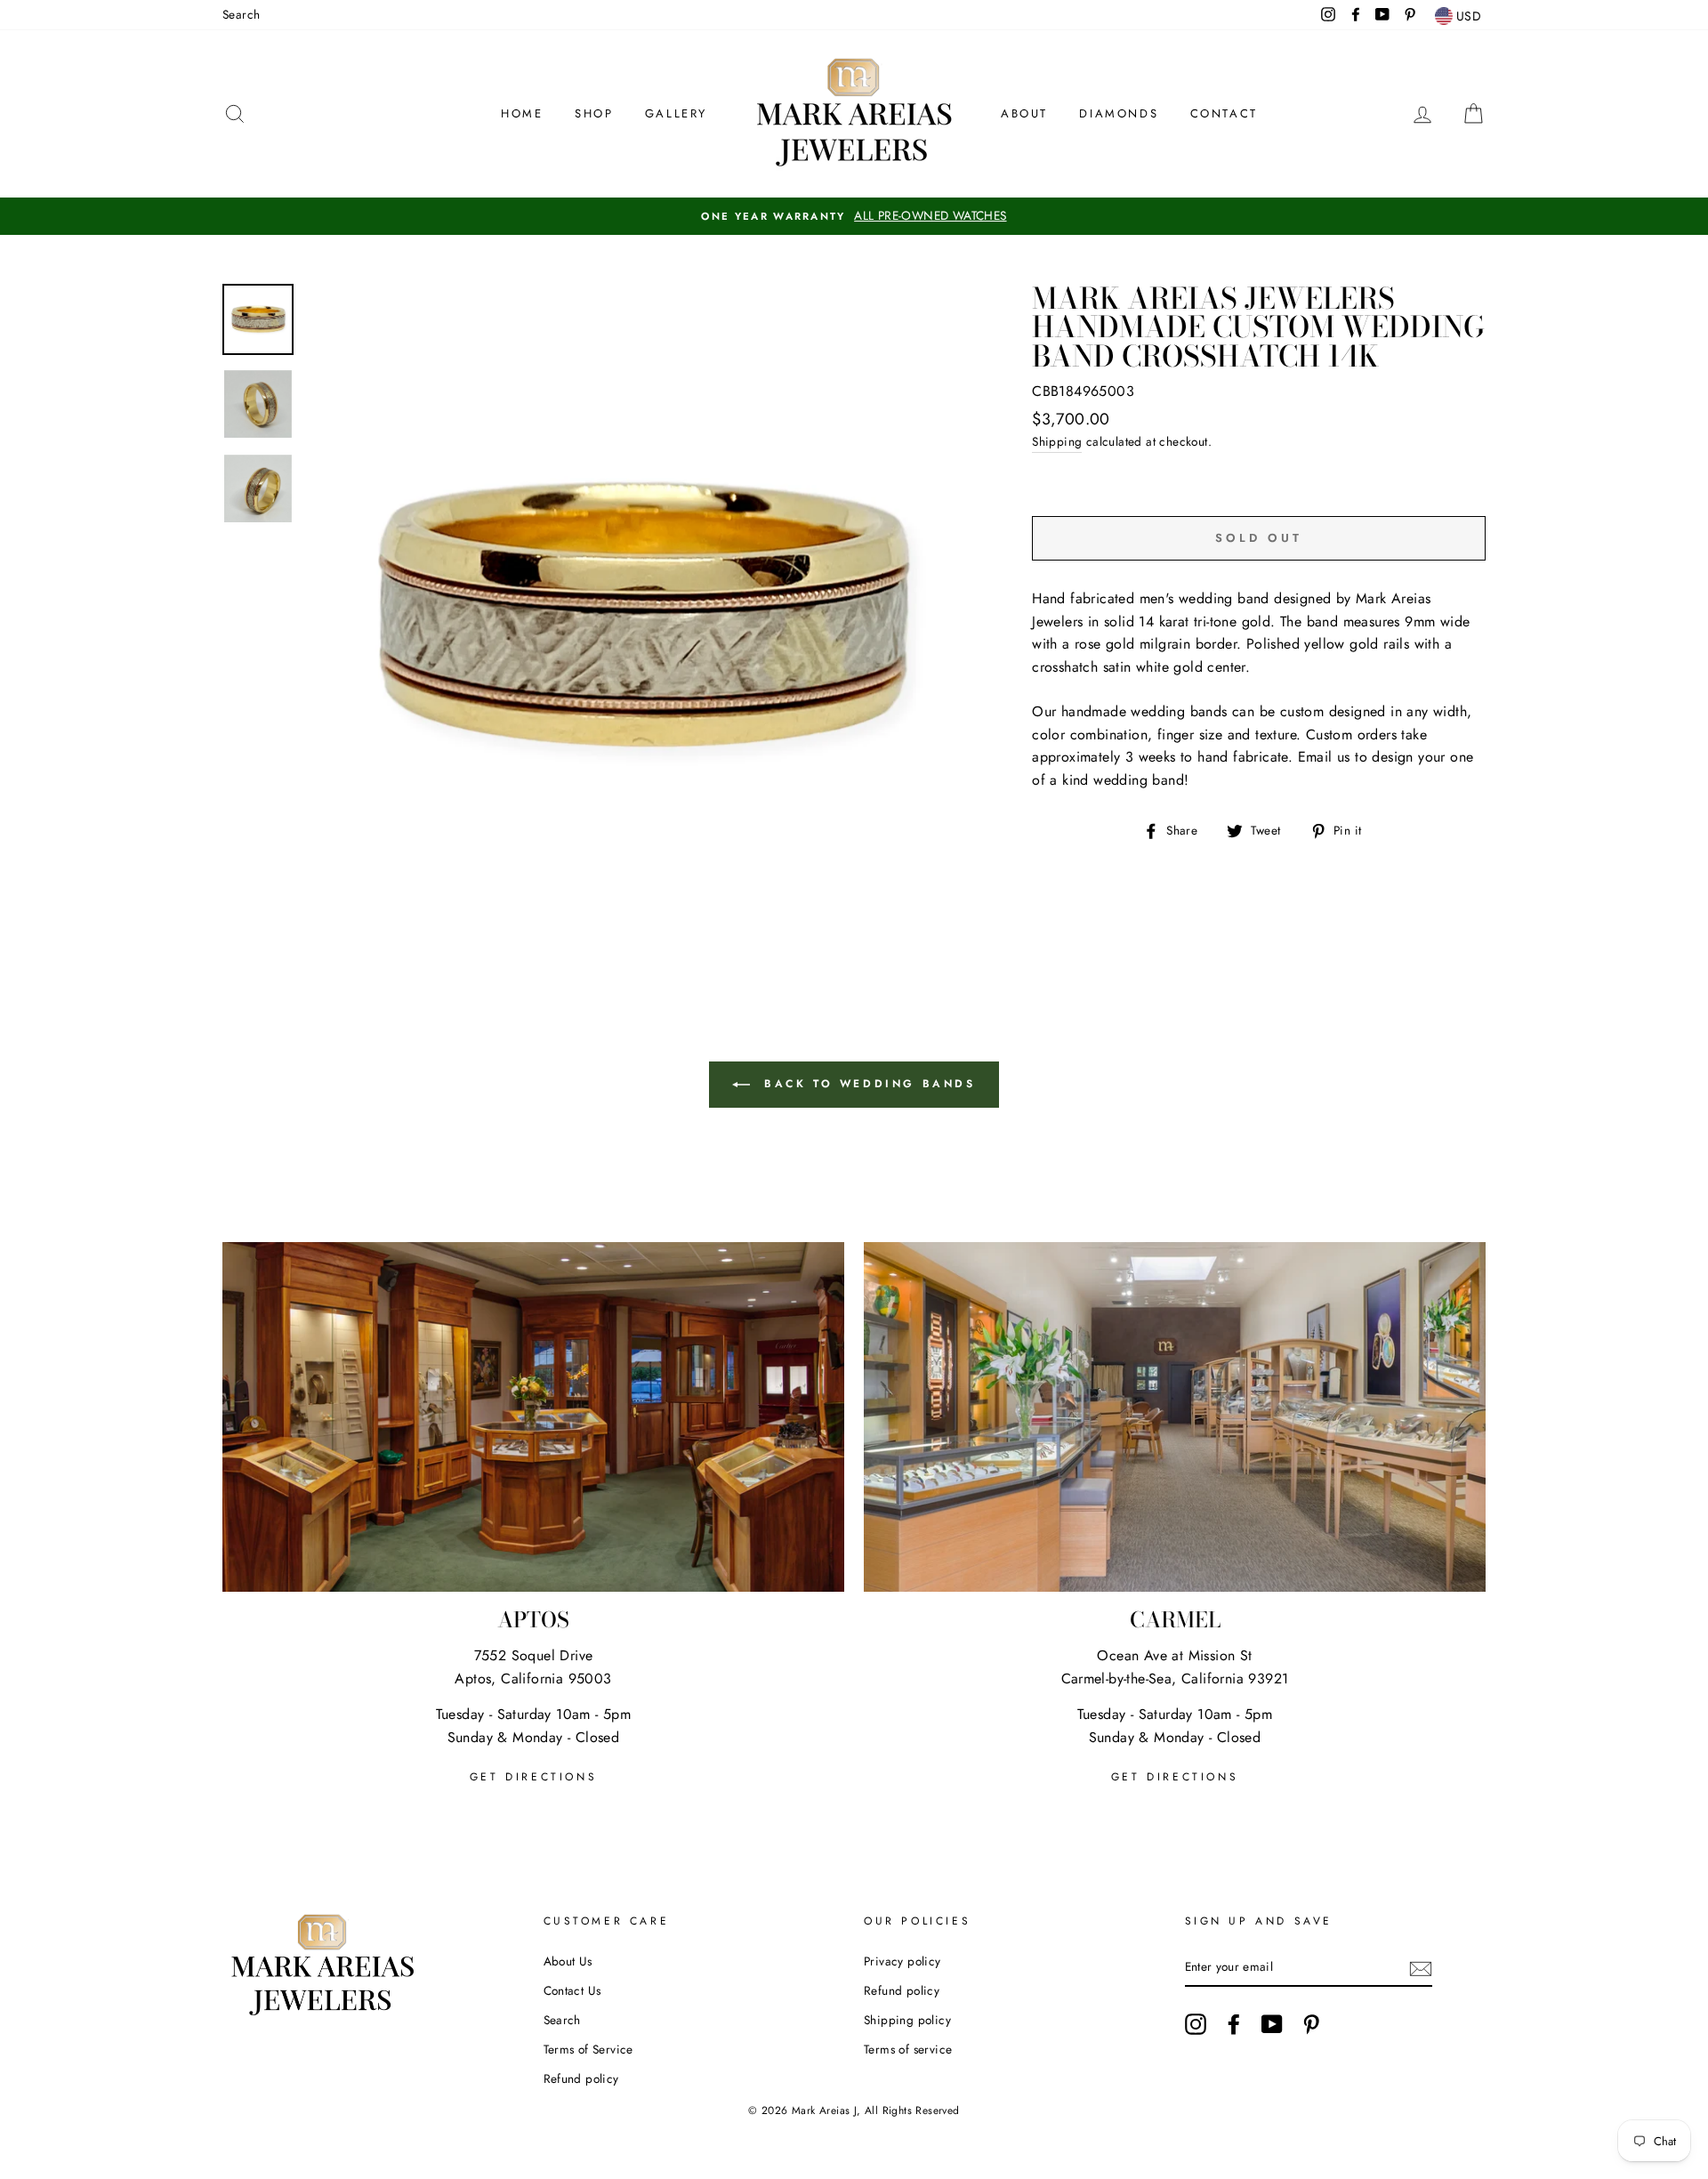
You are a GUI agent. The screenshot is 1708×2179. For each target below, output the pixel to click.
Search (241, 14)
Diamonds (1119, 113)
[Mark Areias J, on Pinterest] (1311, 2024)
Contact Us (572, 1990)
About (1024, 113)
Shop (594, 113)
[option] (854, 216)
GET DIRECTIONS (533, 1777)
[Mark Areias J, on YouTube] (1272, 2024)
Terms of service (908, 2049)
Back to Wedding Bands (866, 1083)
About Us (568, 1961)
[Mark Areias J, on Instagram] (1196, 2024)
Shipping (1057, 441)
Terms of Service (588, 2049)
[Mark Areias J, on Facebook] (1234, 2024)
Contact (1224, 113)
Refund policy (581, 2078)
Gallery (676, 113)
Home (522, 113)
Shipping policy (907, 2020)
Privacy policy (902, 1961)
